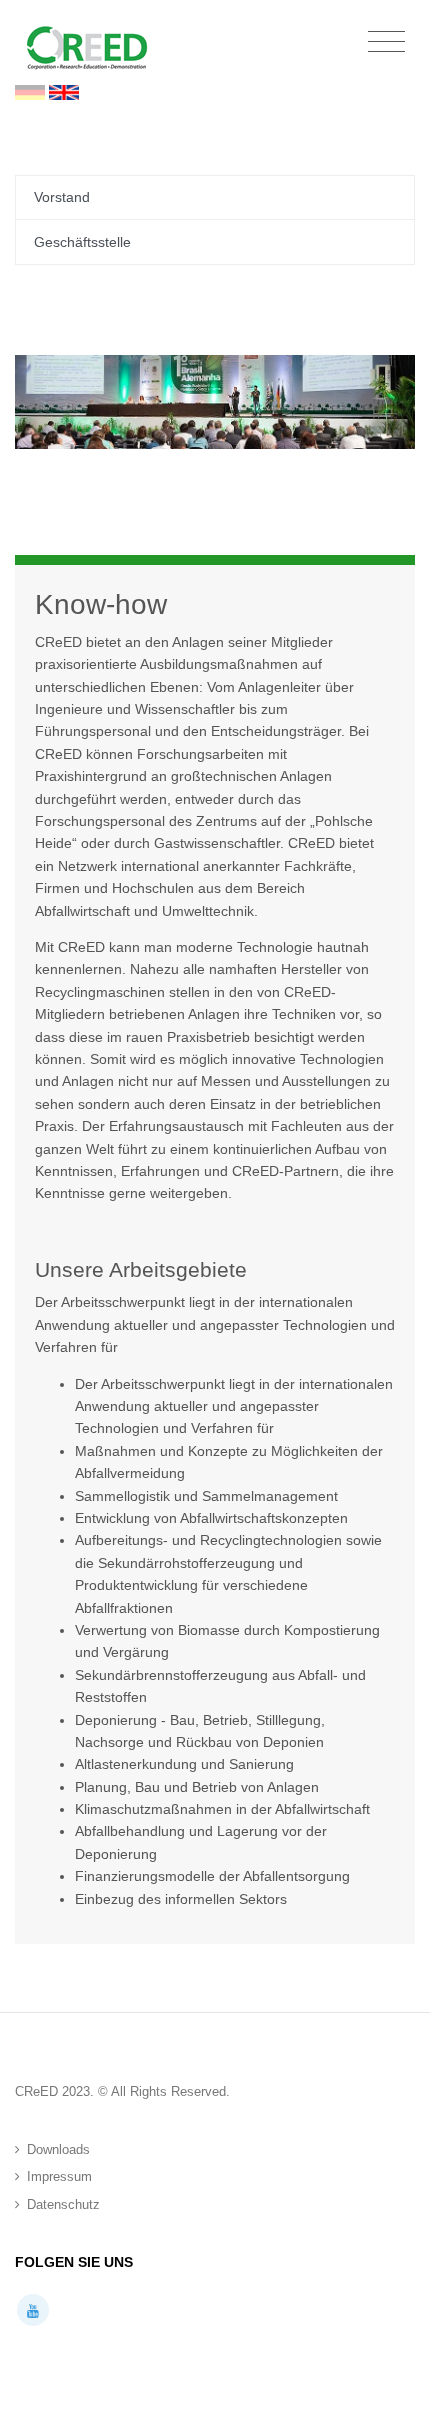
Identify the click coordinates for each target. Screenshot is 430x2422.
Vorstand (62, 197)
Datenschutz (63, 2204)
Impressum (59, 2176)
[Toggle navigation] (386, 42)
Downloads (58, 2149)
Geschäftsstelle (82, 242)
